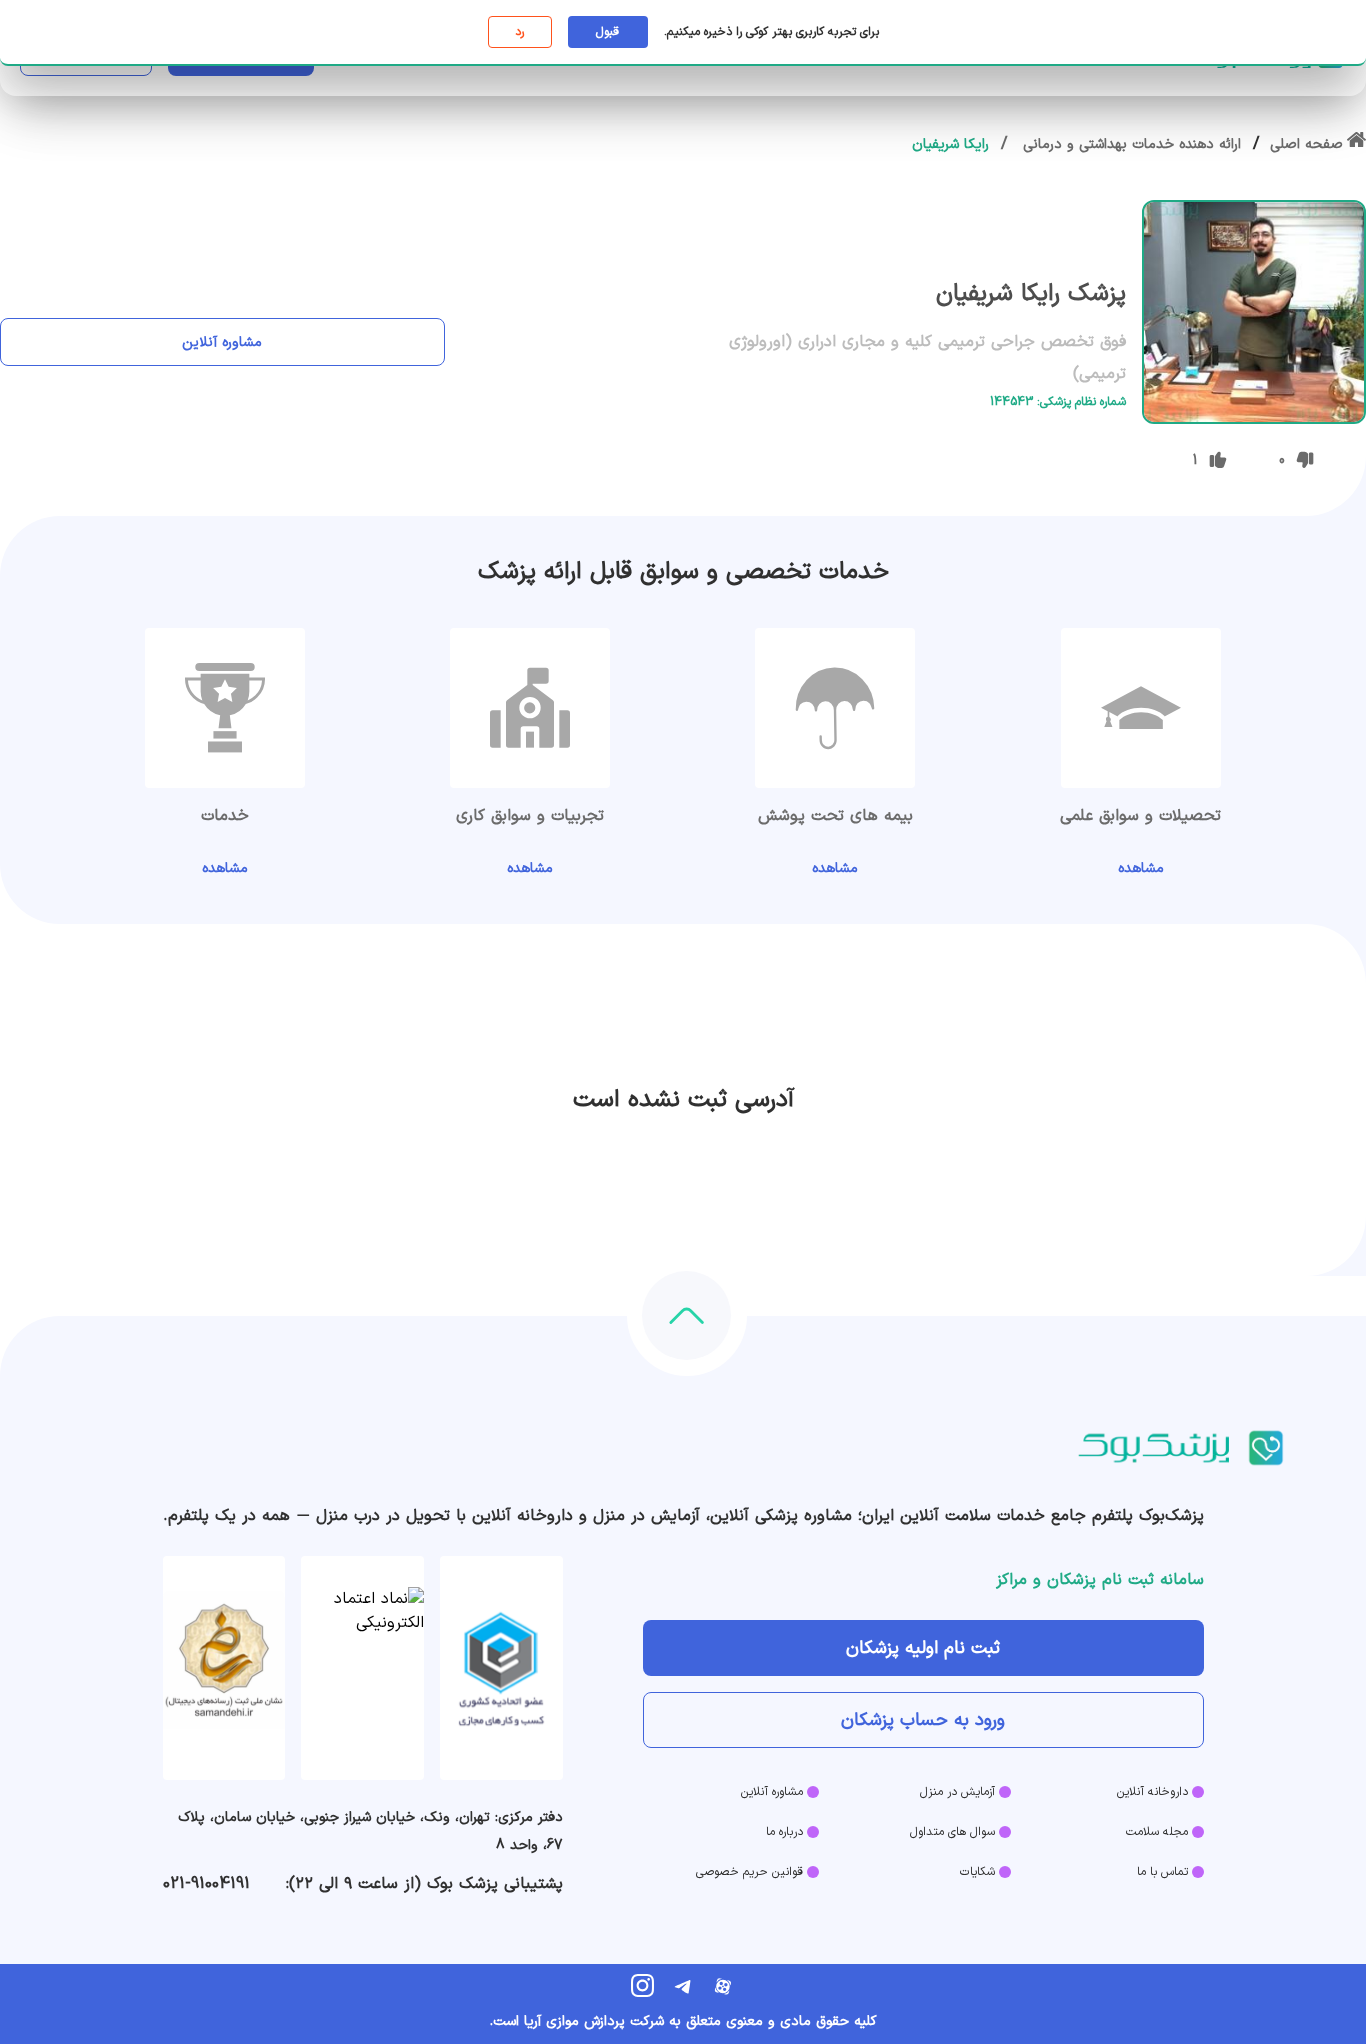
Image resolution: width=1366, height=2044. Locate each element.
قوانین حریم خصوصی (749, 1872)
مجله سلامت (1157, 1832)
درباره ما (784, 1832)
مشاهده (1141, 868)
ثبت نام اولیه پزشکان (923, 1648)
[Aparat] (723, 1986)
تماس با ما (1162, 1872)
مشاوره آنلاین (222, 342)
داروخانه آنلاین (1152, 1792)
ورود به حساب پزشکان (923, 1720)
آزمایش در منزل (957, 1792)
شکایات (977, 1872)
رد (519, 32)
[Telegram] (683, 1986)
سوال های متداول (952, 1832)
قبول (607, 32)
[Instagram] (643, 1986)
